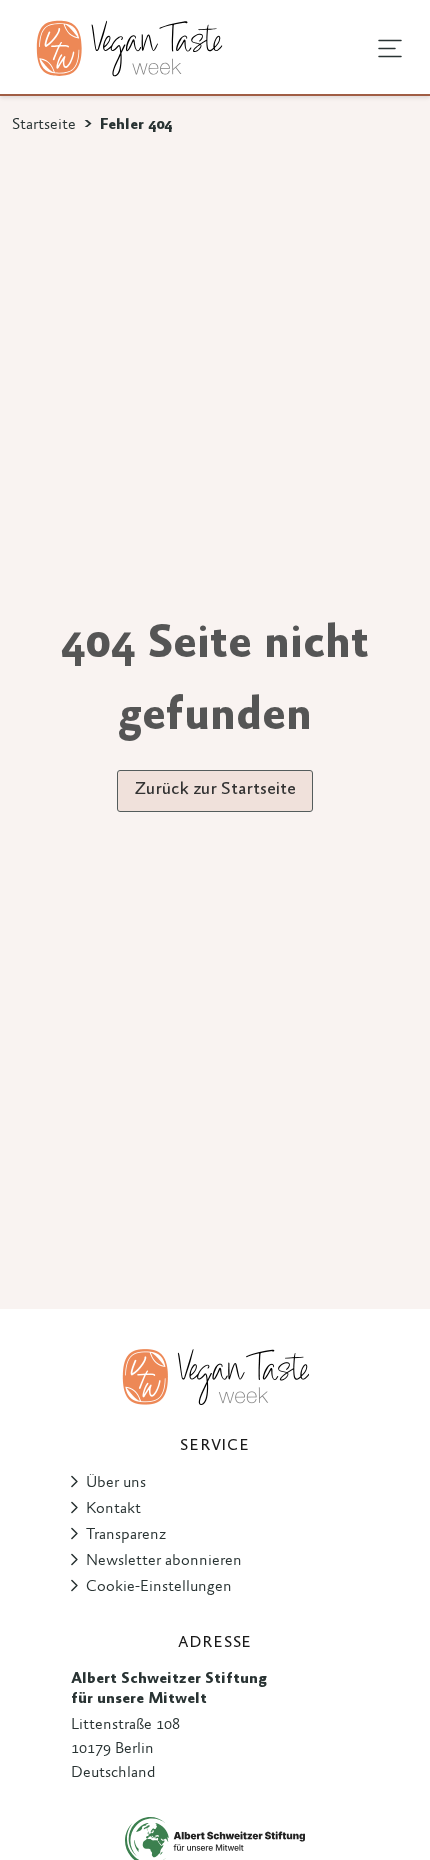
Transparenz (126, 1535)
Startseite (44, 125)
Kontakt (113, 1509)
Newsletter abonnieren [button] (164, 1561)
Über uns (116, 1483)
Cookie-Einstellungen (159, 1587)
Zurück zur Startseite (215, 790)
